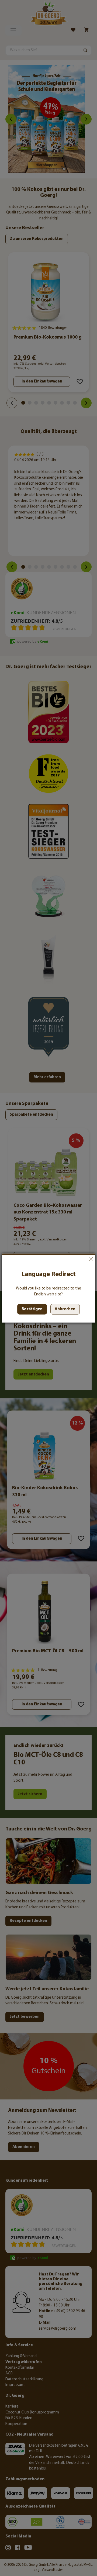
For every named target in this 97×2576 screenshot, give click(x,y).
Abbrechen (91, 1259)
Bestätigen (32, 1309)
